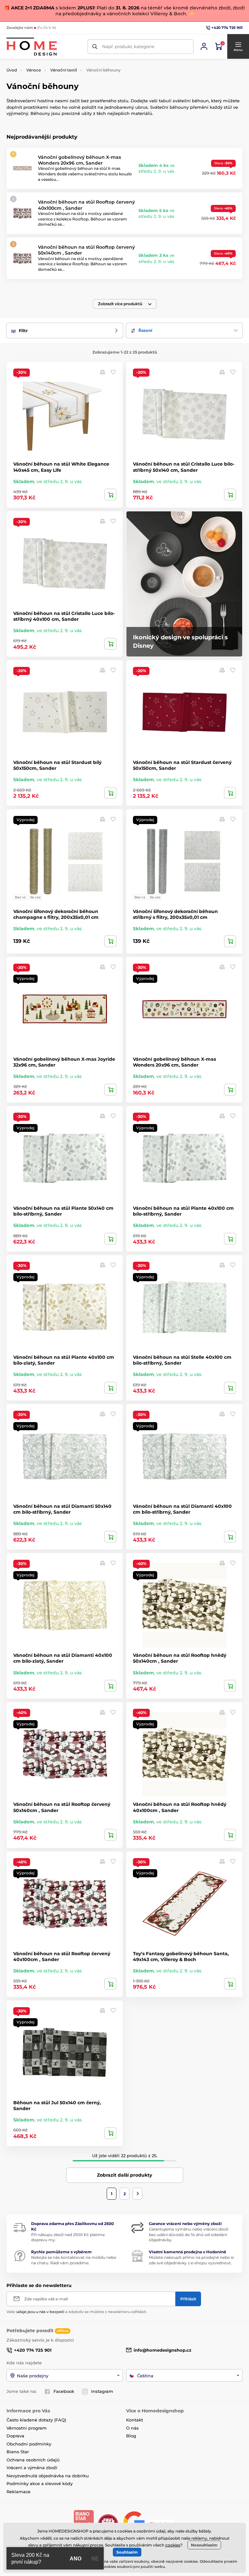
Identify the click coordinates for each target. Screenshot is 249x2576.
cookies (173, 2545)
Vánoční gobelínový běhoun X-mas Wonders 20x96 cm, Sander (79, 160)
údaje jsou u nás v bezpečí (40, 2312)
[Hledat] (95, 47)
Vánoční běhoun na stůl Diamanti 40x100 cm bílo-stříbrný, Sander (182, 1509)
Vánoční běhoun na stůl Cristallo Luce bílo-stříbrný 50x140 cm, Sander (184, 467)
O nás (132, 2428)
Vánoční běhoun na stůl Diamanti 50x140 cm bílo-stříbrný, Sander (62, 1509)
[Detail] (110, 941)
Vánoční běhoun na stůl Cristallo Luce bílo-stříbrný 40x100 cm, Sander (64, 616)
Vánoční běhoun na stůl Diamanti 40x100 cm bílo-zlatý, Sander (63, 1658)
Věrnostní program (27, 2428)
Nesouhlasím (204, 2545)
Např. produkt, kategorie (128, 46)
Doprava (15, 2436)
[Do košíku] (110, 494)
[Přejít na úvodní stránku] (32, 47)
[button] (238, 46)
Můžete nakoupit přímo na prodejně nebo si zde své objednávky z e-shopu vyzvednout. (191, 2260)
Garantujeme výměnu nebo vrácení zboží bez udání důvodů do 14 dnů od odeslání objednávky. (189, 2235)
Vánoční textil (64, 70)
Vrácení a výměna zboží (32, 2468)
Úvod (12, 70)
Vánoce (34, 70)
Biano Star (18, 2452)
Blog (131, 2436)
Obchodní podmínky (29, 2444)
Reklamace (18, 2492)
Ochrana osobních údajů (33, 2460)
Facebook (64, 2391)
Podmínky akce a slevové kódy (40, 2483)
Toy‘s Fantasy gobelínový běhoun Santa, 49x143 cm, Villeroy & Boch (181, 1957)
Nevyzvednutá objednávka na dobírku (48, 2476)
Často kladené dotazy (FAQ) (36, 2420)
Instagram (102, 2391)
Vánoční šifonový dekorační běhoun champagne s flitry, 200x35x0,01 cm (56, 914)
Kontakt (135, 2420)
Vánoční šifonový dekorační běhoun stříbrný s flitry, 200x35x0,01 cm (175, 914)
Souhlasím (127, 2552)
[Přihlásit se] (204, 46)
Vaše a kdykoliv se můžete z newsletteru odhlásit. (77, 2312)
